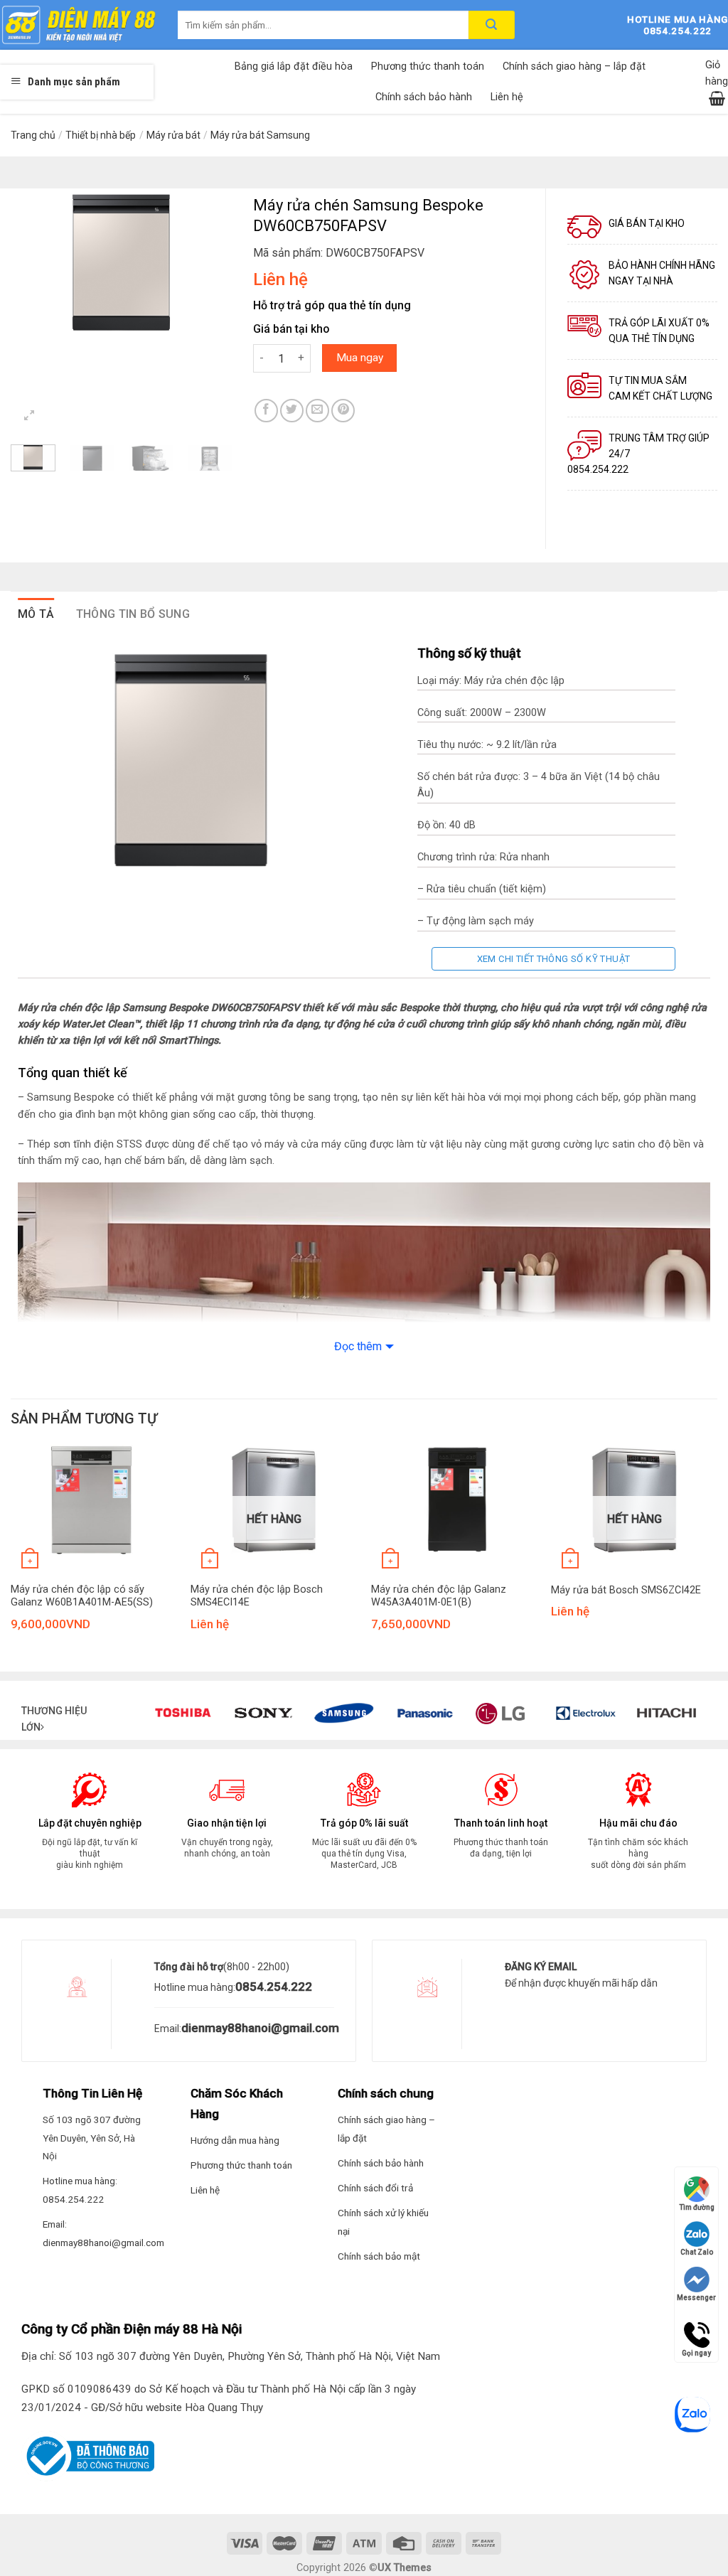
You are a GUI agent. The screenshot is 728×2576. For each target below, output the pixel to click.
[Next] (210, 262)
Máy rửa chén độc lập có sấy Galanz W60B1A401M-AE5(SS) (82, 1596)
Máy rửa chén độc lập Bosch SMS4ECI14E (257, 1596)
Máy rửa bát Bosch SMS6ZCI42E (626, 1590)
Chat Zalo (697, 2252)
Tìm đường (697, 2207)
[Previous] (33, 262)
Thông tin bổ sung (133, 614)
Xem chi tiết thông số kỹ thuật (554, 959)
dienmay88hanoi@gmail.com (260, 2028)
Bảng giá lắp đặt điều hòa (294, 66)
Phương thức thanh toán (428, 66)
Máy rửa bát (173, 135)
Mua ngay (360, 358)
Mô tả (36, 614)
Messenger (696, 2298)
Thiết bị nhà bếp (101, 135)
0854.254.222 (274, 1987)
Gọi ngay (696, 2329)
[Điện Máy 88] (78, 25)
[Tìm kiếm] (492, 25)
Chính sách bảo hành (424, 97)
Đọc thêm (358, 1346)
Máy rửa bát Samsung (260, 135)
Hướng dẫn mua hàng (235, 2140)
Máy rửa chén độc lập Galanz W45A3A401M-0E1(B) (439, 1596)
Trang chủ (33, 135)
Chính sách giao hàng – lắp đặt (574, 66)
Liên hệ (507, 97)
